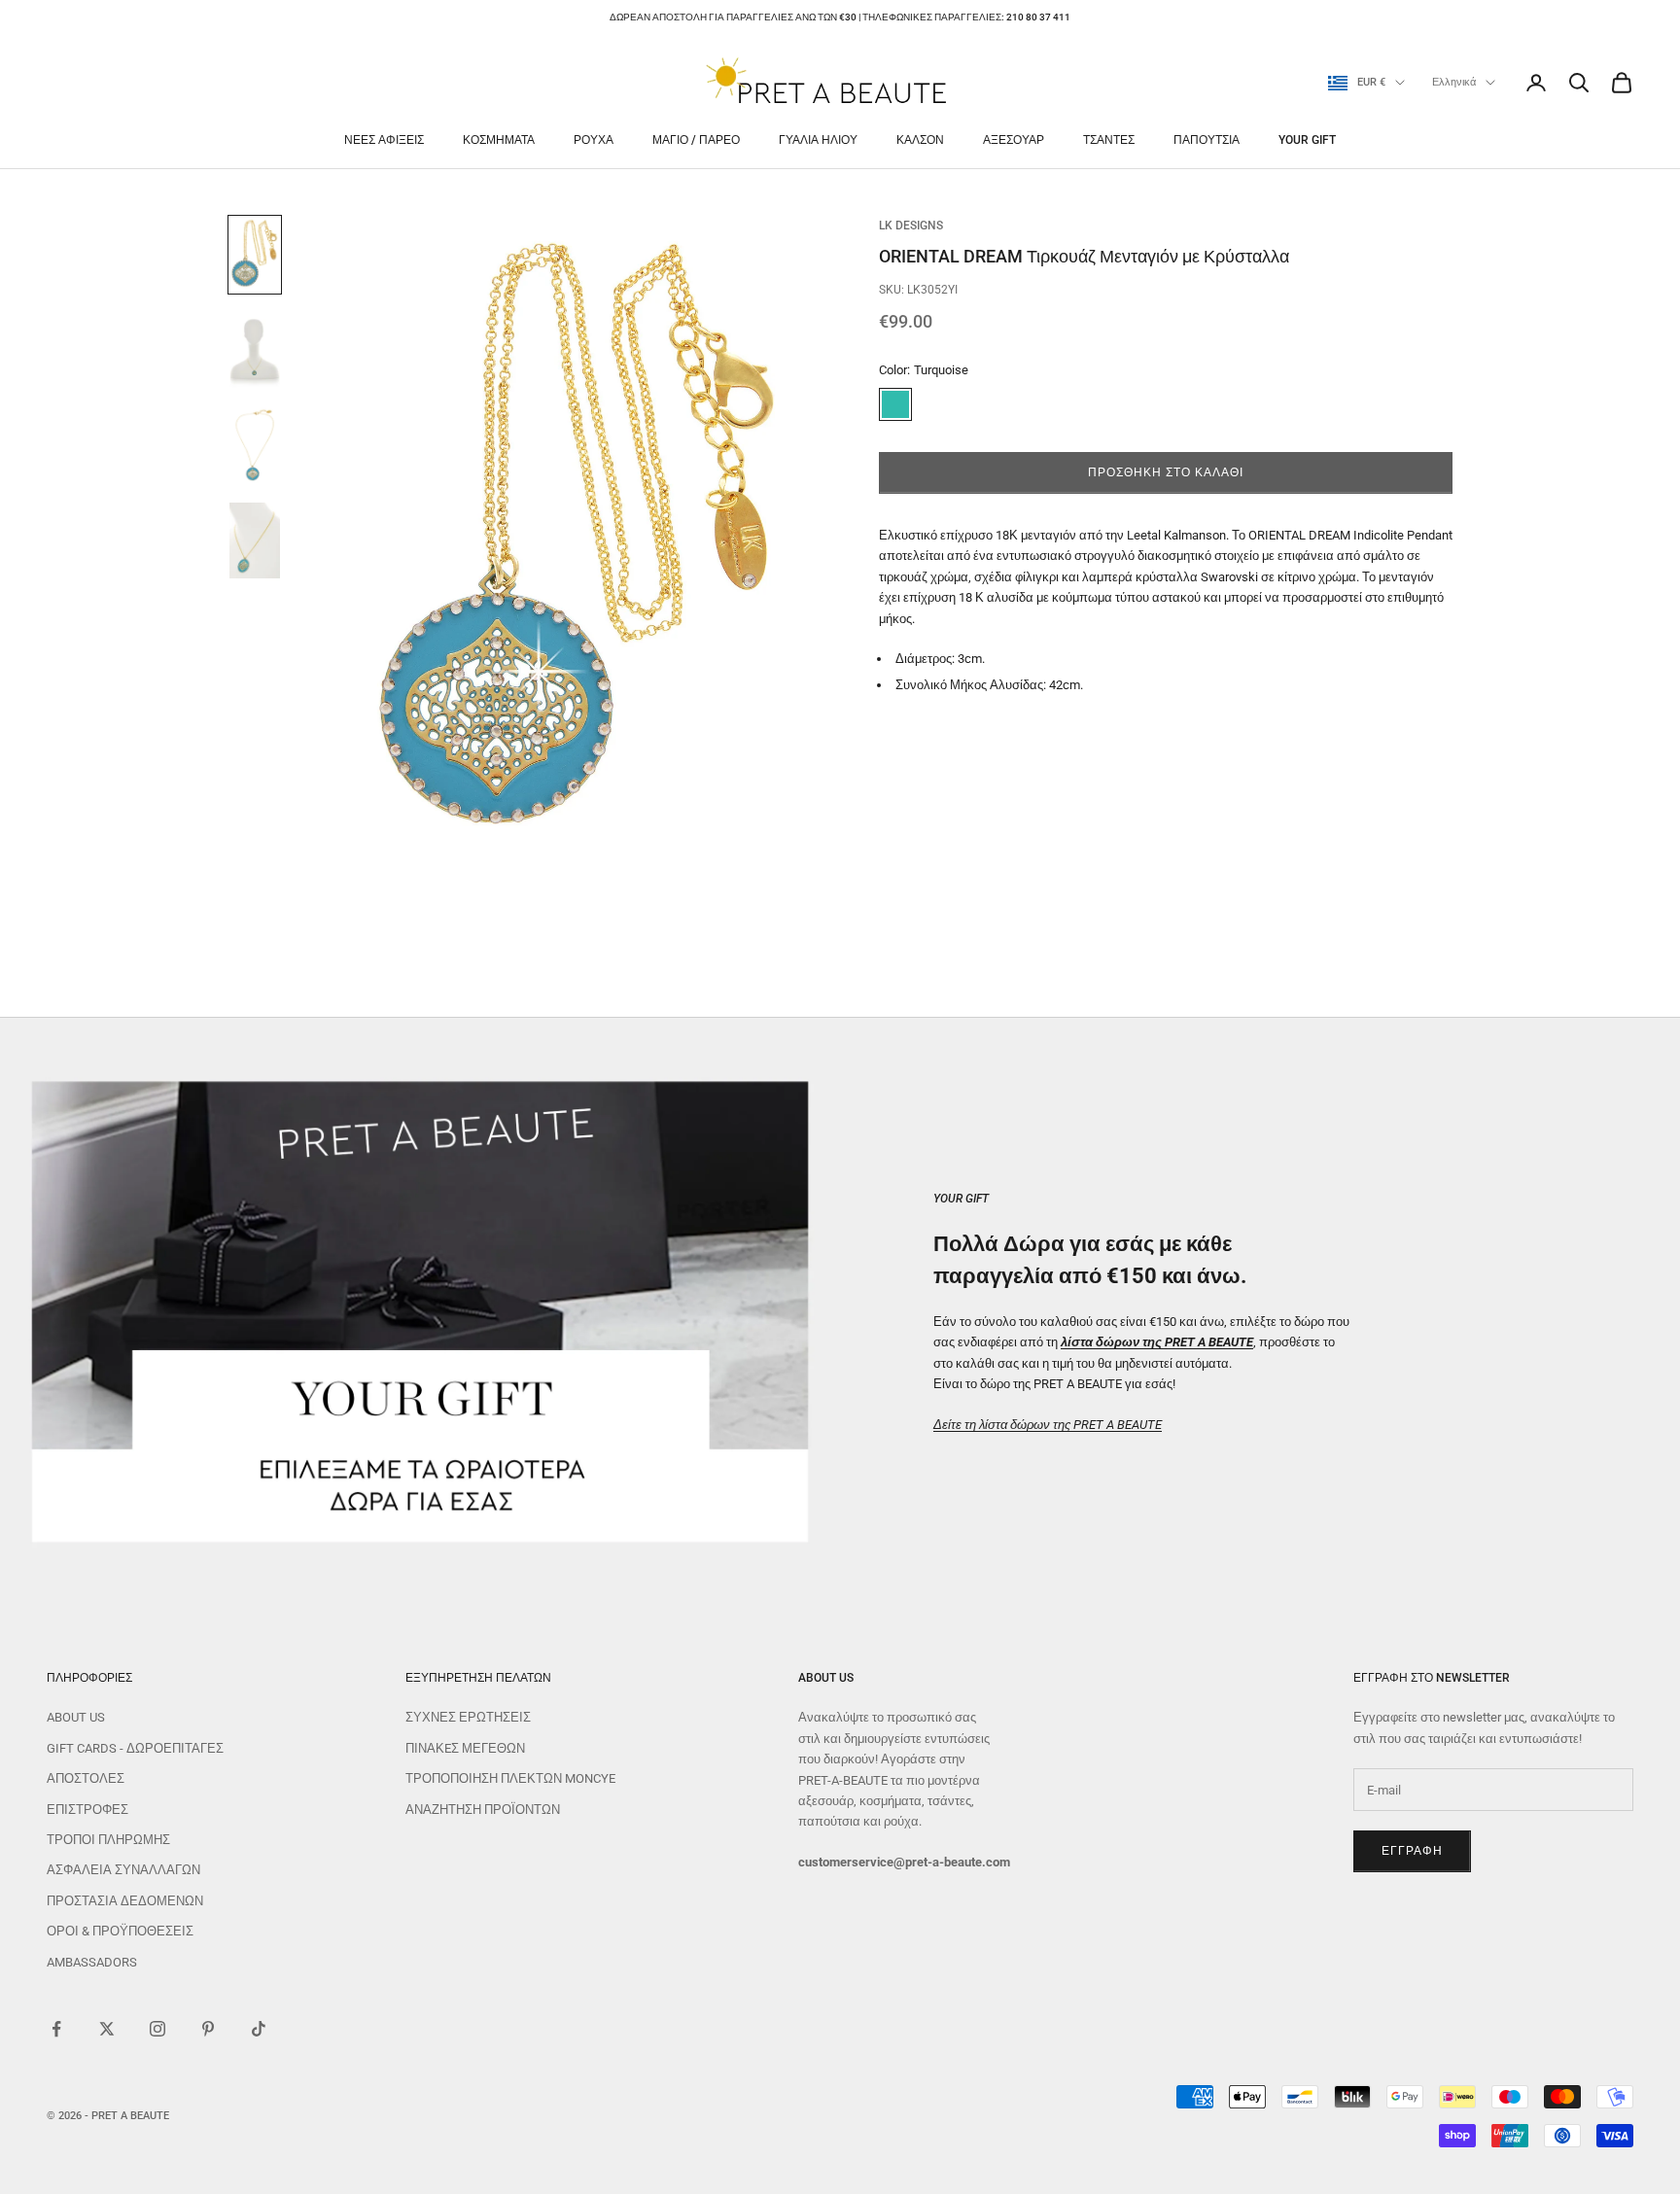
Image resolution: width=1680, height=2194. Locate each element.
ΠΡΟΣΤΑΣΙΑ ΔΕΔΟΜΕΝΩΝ (125, 1901)
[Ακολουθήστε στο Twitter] (107, 2029)
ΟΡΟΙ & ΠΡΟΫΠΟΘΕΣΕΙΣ (120, 1931)
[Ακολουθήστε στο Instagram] (157, 2029)
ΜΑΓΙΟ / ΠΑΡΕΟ (696, 140)
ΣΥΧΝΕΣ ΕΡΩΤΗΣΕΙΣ (468, 1717)
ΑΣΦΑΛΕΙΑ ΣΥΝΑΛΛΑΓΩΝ (123, 1870)
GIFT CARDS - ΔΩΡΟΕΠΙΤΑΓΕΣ (135, 1748)
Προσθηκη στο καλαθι (1165, 472)
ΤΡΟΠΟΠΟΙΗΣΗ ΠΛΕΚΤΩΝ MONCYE (510, 1778)
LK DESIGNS (911, 226)
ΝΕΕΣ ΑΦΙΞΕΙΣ (384, 140)
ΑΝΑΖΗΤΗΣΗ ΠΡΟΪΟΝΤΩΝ (483, 1810)
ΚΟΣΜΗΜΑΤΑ (499, 140)
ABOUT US (76, 1717)
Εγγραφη (1412, 1851)
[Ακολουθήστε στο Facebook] (56, 2029)
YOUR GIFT (1307, 140)
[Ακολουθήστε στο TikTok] (259, 2029)
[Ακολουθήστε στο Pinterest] (208, 2029)
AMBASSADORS (92, 1962)
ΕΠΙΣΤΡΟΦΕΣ (87, 1810)
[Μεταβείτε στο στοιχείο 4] (255, 540)
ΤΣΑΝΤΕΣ (1109, 140)
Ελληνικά (1454, 82)
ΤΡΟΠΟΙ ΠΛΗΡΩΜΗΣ (108, 1840)
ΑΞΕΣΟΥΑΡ (1014, 140)
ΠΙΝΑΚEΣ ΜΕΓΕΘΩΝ (465, 1748)
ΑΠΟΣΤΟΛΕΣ (86, 1778)
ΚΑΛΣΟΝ (920, 140)
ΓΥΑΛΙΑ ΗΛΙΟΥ (818, 140)
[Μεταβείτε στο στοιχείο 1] (255, 255)
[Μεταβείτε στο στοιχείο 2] (255, 350)
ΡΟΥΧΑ (594, 140)
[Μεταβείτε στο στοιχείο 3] (255, 445)
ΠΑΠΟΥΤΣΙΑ (1207, 140)
